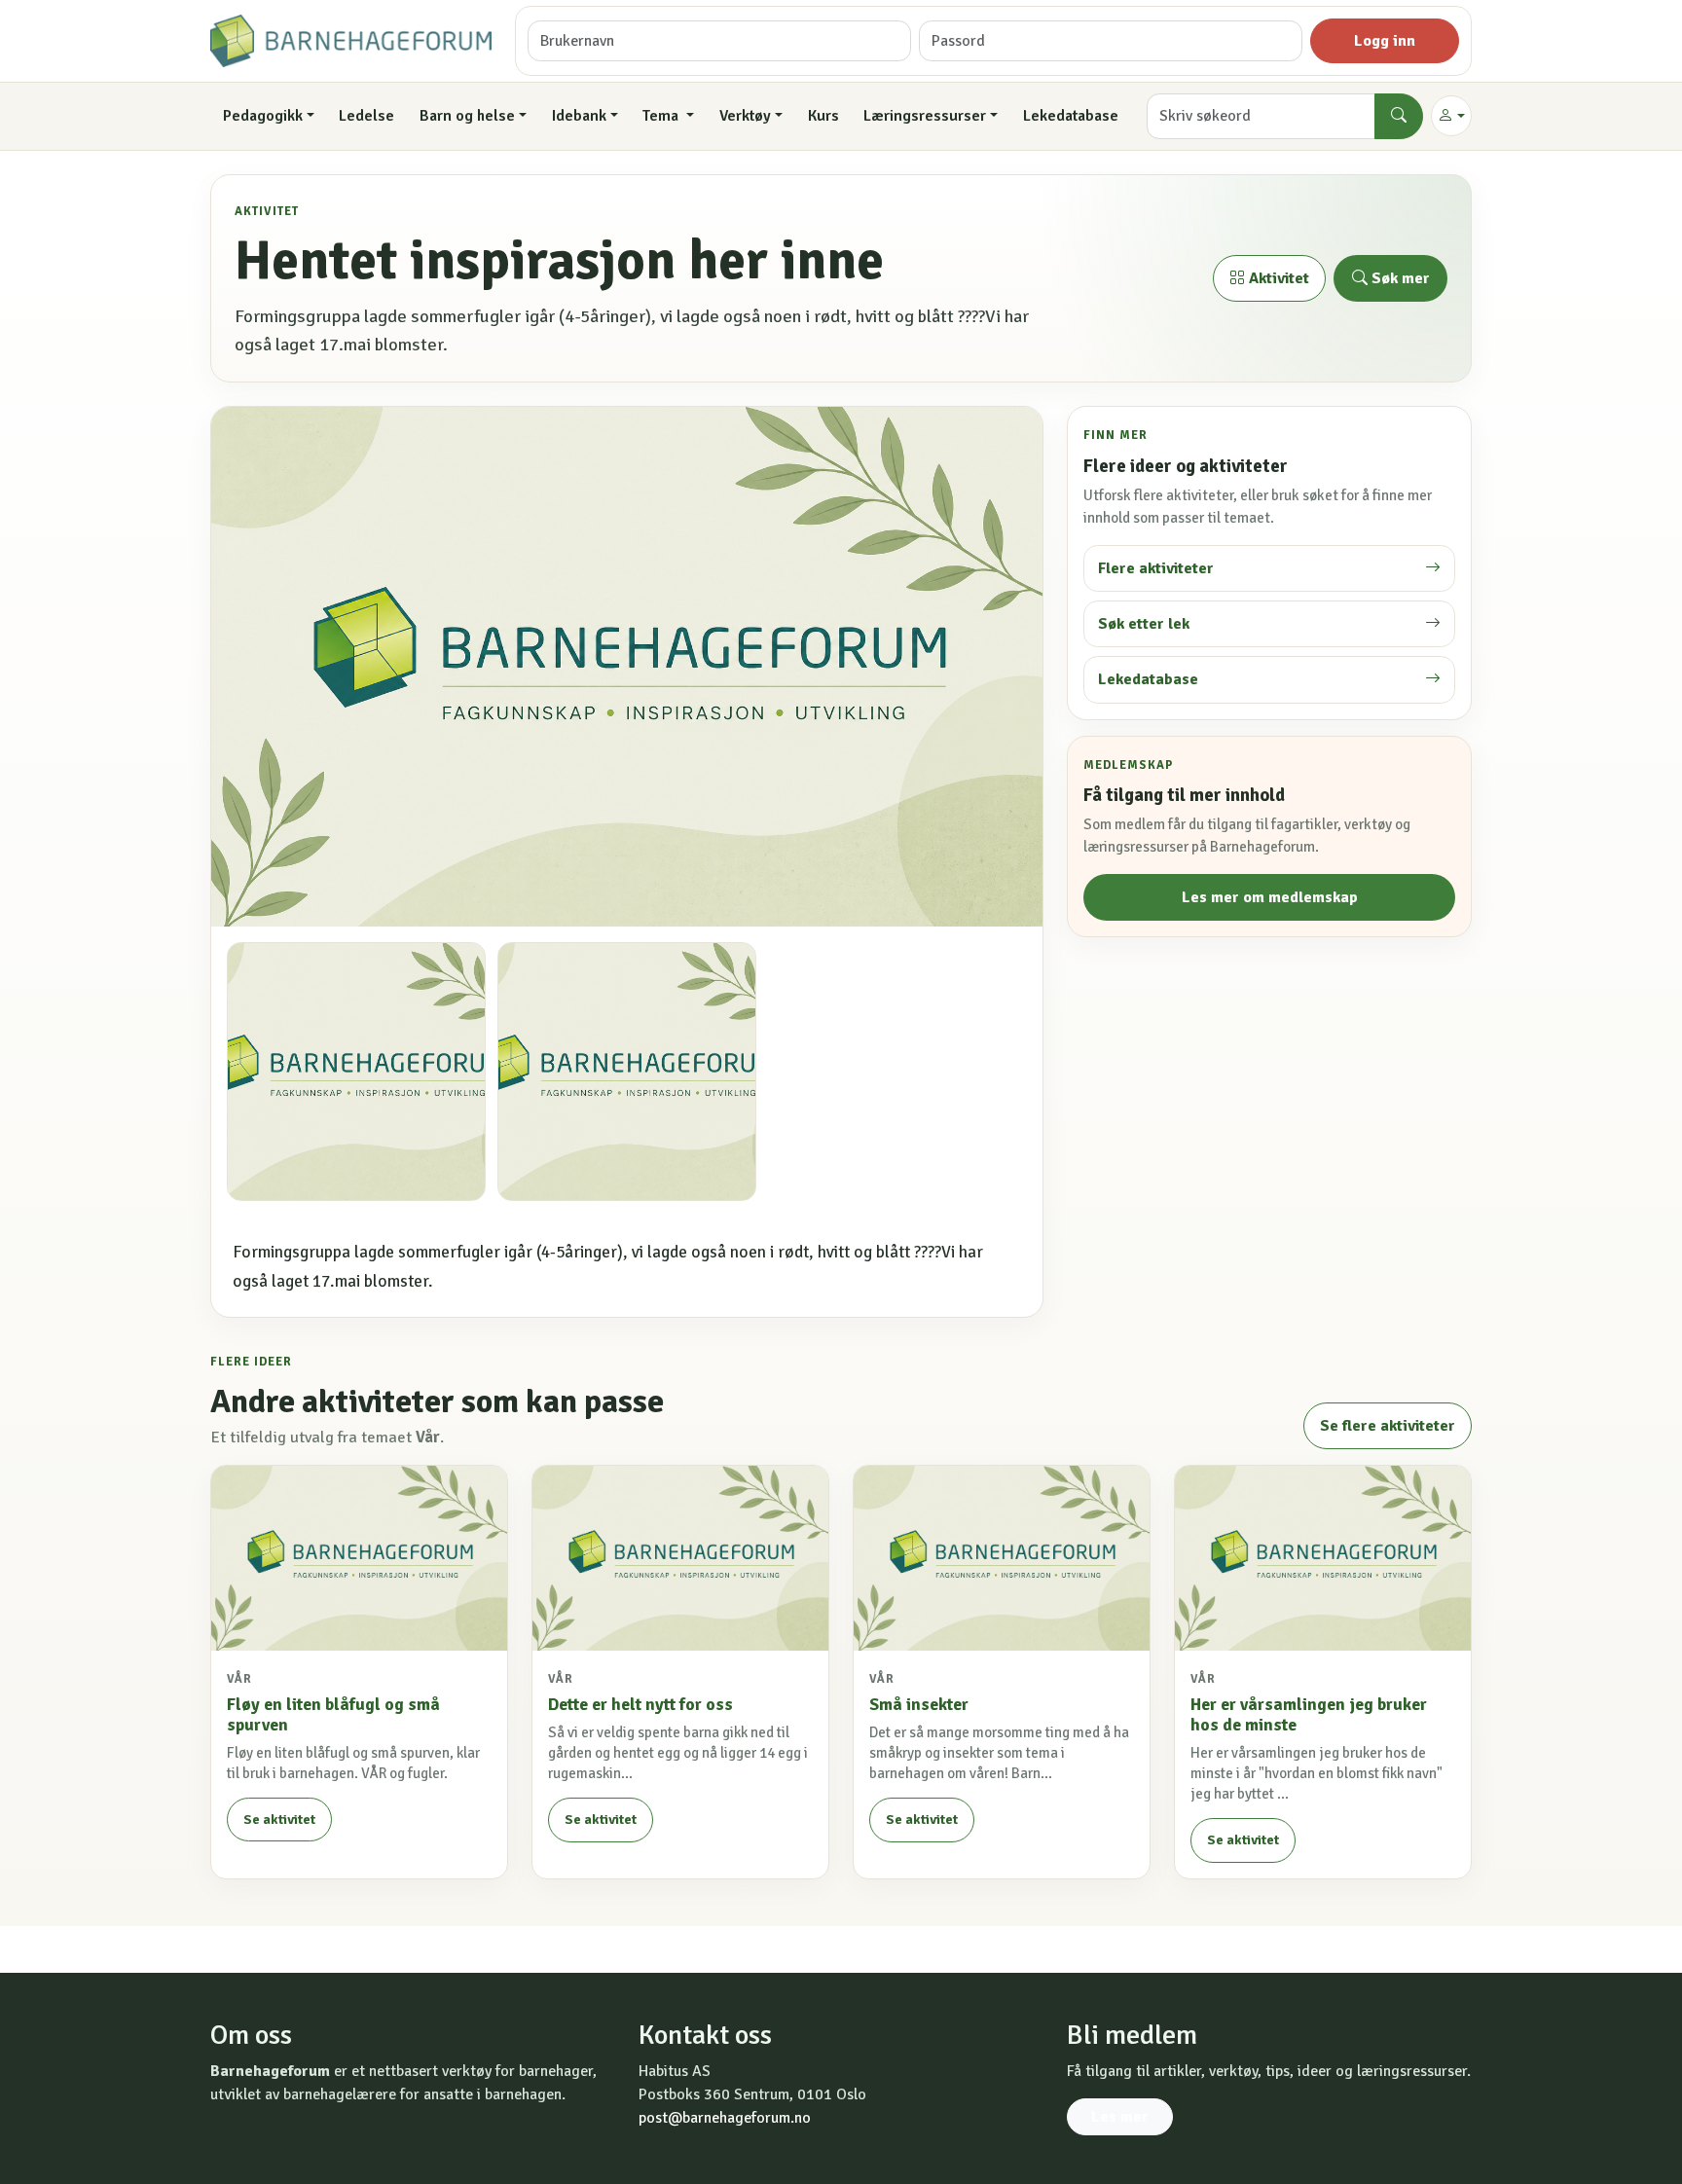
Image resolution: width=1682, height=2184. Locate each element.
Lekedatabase (1071, 116)
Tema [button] (662, 116)
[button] (1451, 116)
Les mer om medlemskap (1270, 897)
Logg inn (1385, 41)
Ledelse (366, 116)
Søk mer (1399, 278)
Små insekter (919, 1704)
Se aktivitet (279, 1820)
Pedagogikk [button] (263, 116)
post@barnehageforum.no (725, 2118)
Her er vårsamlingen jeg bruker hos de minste (1309, 1714)
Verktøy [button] (745, 116)
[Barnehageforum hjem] (351, 41)
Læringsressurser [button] (925, 116)
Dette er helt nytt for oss (640, 1704)
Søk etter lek (1144, 624)
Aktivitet (1277, 278)
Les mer (1120, 2117)
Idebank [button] (579, 116)
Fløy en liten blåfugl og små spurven (333, 1714)
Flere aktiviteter (1156, 568)
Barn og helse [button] (467, 116)
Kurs (823, 116)
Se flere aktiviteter (1388, 1426)
